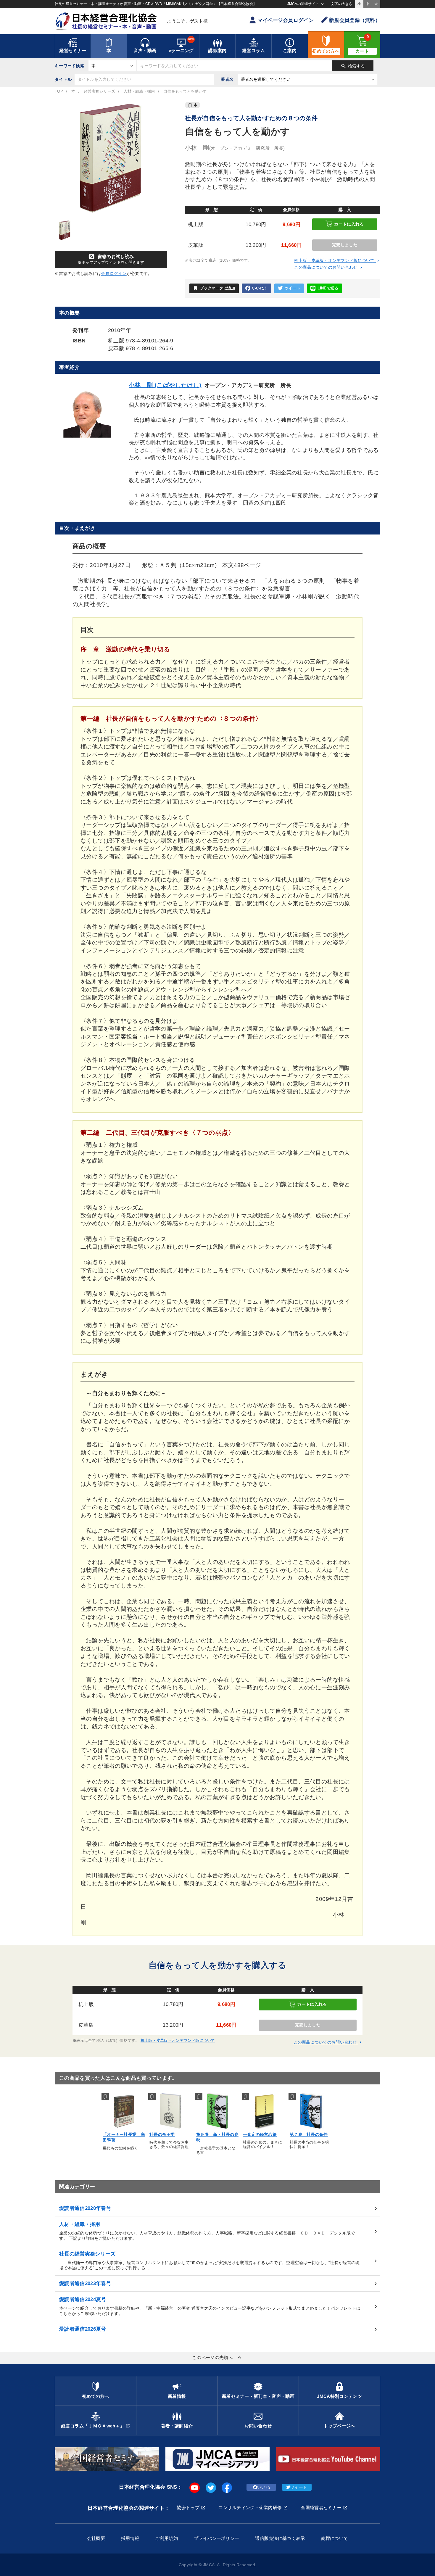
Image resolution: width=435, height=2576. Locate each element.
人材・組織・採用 (139, 91)
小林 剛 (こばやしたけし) (165, 385)
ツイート (293, 288)
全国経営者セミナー (321, 2507)
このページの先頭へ (217, 2358)
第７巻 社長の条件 (309, 2134)
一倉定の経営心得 (260, 2134)
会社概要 (96, 2538)
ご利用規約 (166, 2538)
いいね (264, 2487)
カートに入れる (349, 224)
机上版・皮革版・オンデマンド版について (337, 260)
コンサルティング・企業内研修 (250, 2507)
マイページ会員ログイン (286, 20)
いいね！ (260, 288)
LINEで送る (328, 288)
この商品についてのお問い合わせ (329, 267)
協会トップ (188, 2507)
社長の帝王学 (162, 2134)
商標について (335, 2538)
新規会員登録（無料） (355, 20)
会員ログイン (114, 273)
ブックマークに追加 (214, 288)
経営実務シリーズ (99, 91)
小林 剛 (235, 148)
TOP (59, 91)
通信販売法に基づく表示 (280, 2538)
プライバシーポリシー (216, 2538)
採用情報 (130, 2538)
